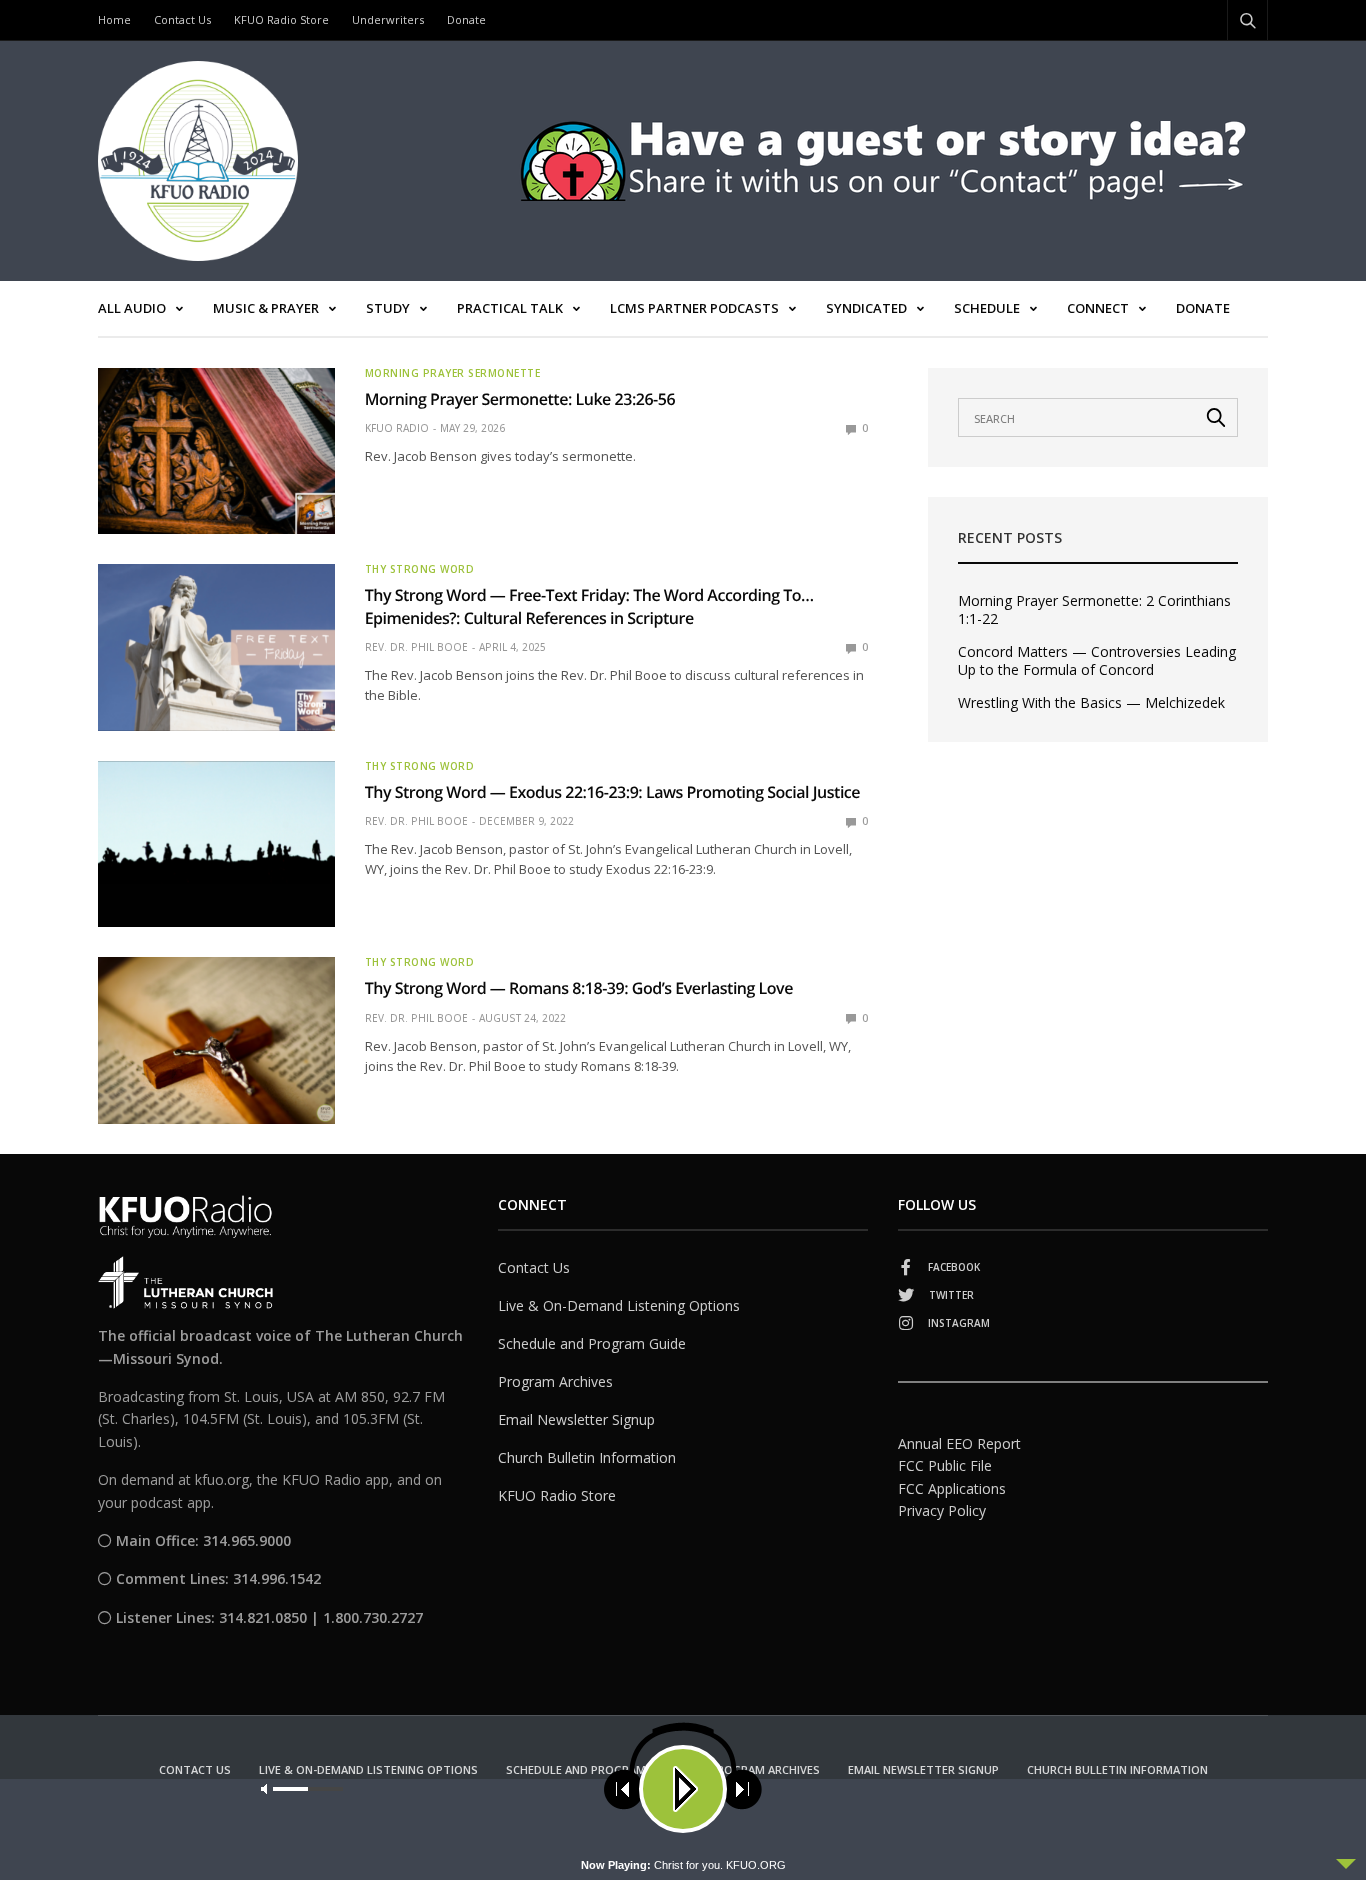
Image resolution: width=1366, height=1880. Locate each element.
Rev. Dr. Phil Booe (416, 647)
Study (388, 308)
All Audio (132, 308)
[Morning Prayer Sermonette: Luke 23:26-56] (216, 451)
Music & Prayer (266, 308)
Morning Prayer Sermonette (453, 373)
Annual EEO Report (959, 1443)
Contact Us (182, 19)
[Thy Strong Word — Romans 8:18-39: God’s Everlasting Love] (216, 1040)
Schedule (987, 308)
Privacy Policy (942, 1510)
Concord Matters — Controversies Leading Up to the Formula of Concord (1097, 661)
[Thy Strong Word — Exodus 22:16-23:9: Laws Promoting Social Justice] (216, 844)
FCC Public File (945, 1465)
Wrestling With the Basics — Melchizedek (1091, 703)
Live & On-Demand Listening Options (619, 1305)
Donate (466, 19)
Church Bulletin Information (587, 1457)
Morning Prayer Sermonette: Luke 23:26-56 (520, 399)
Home (114, 19)
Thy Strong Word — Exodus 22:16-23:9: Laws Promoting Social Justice (614, 792)
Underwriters (388, 19)
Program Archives (555, 1381)
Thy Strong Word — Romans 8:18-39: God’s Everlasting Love (579, 988)
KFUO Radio (397, 428)
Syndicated (866, 308)
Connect (1098, 308)
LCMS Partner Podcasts (694, 308)
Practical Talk (510, 308)
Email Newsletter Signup (576, 1419)
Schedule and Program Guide (592, 1343)
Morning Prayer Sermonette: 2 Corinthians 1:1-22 (1094, 610)
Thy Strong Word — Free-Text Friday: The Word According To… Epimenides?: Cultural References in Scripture (589, 606)
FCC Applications (952, 1488)
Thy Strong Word (420, 569)
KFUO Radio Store (281, 19)
